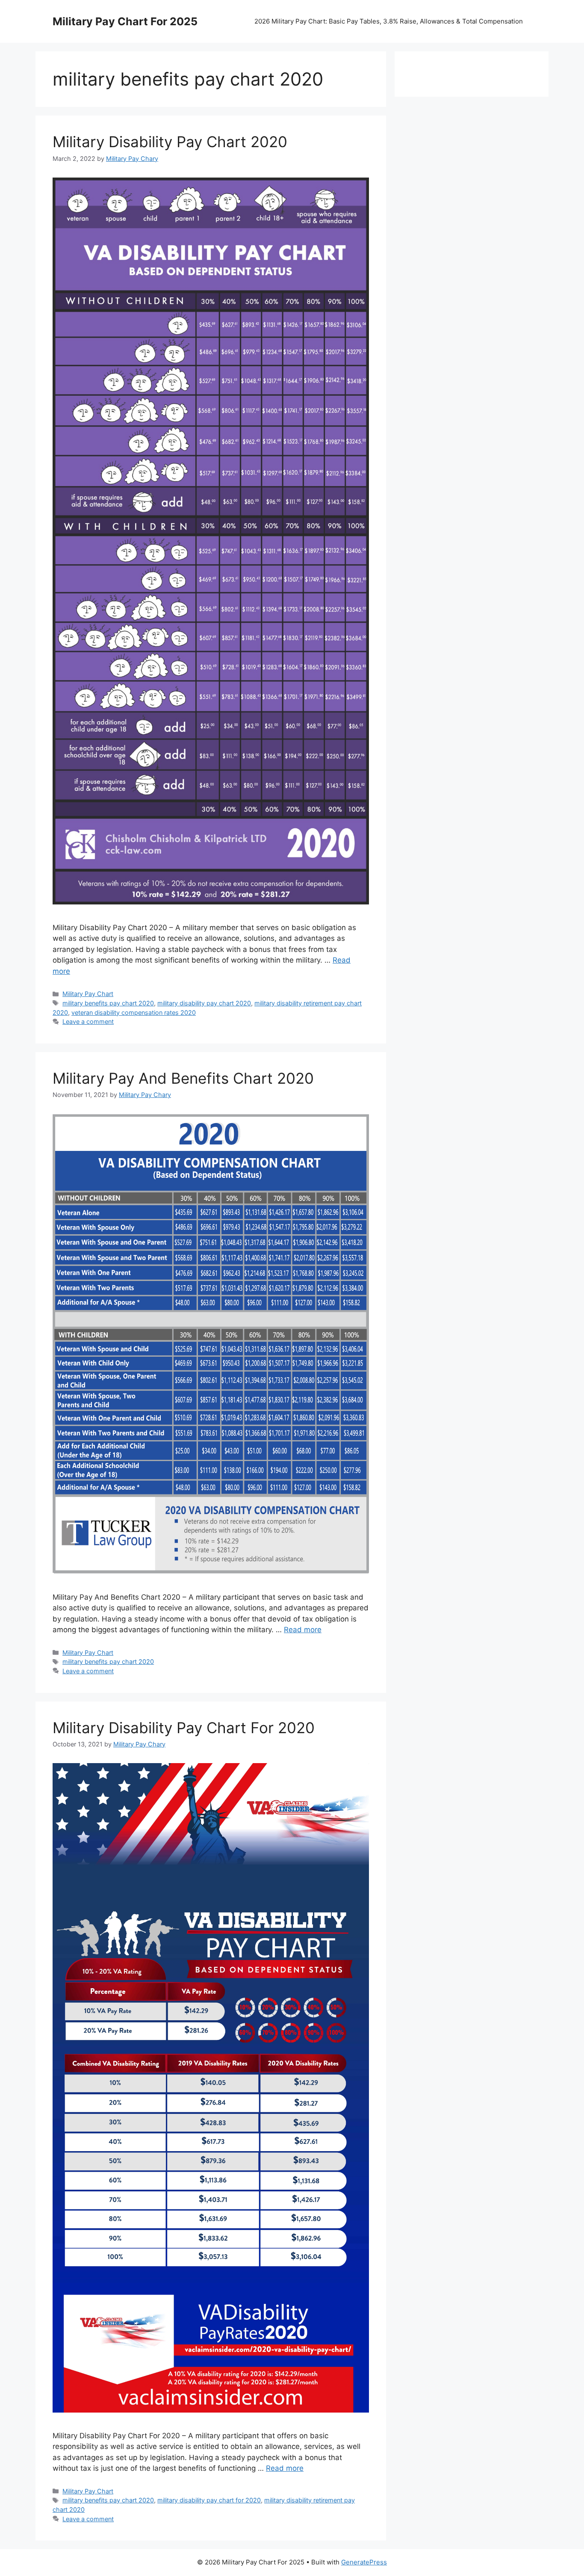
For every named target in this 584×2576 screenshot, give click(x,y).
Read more (303, 1630)
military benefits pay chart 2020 (108, 1003)
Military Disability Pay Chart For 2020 (184, 1728)
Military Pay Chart (88, 994)
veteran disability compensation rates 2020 (134, 1012)
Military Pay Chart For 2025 (125, 21)
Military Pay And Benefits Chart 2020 (183, 1078)
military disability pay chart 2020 (204, 1003)
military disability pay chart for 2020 (209, 2500)
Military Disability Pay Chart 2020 (170, 142)
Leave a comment (88, 1021)
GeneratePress (364, 2562)
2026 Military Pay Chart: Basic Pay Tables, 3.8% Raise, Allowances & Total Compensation (389, 21)
